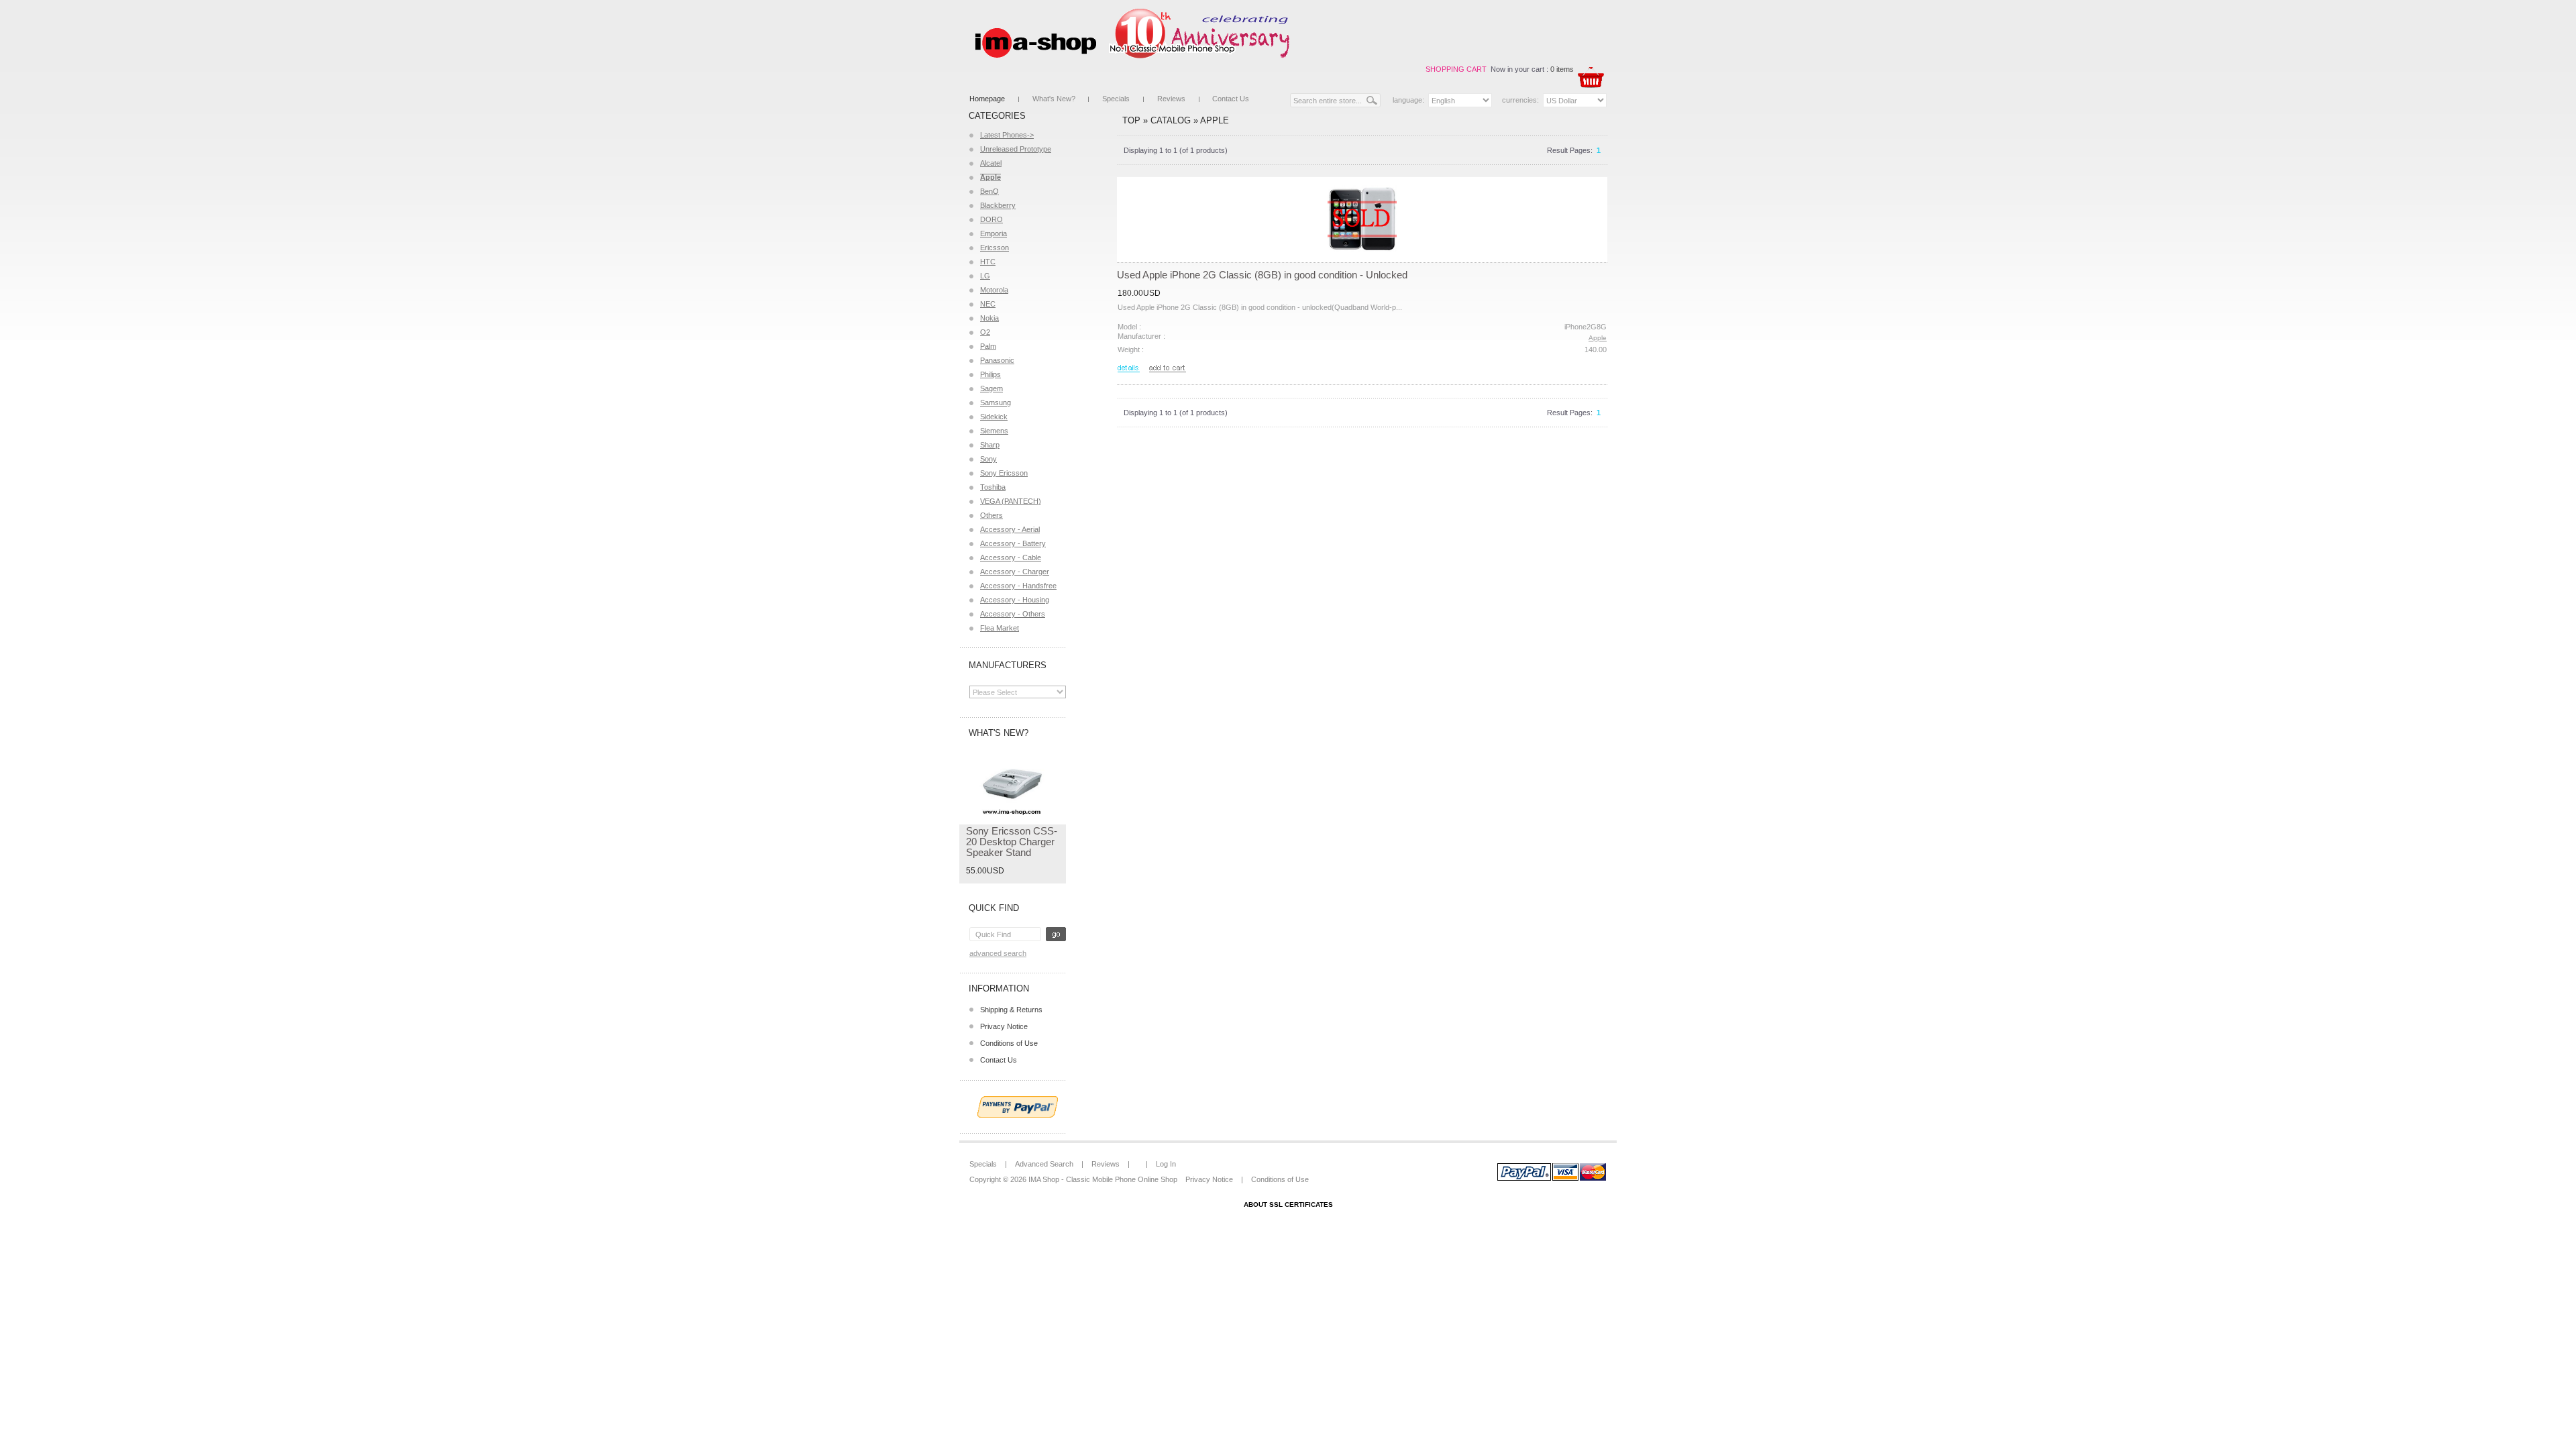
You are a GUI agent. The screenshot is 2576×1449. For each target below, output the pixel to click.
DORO (991, 219)
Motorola (994, 290)
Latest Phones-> (1007, 135)
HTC (988, 262)
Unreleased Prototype (1016, 149)
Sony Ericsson (1004, 473)
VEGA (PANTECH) (1011, 501)
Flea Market (1000, 628)
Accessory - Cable (1011, 557)
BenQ (989, 191)
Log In (1166, 1164)
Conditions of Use (1009, 1043)
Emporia (994, 233)
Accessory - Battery (1013, 543)
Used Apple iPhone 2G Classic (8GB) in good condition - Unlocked (1262, 275)
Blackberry (998, 205)
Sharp (990, 445)
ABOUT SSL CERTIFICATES (1288, 1204)
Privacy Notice (1004, 1026)
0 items (1562, 69)
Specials (1116, 99)
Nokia (989, 318)
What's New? (1054, 99)
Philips (990, 374)
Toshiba (993, 487)
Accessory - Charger (1015, 572)
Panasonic (997, 360)
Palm (988, 346)
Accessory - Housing (1015, 600)
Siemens (994, 431)
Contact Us (1231, 99)
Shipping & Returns (1011, 1010)
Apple (1215, 120)
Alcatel (991, 163)
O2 (985, 332)
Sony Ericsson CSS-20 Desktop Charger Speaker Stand (1012, 842)
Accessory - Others (1013, 614)
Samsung (996, 402)
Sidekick (994, 417)
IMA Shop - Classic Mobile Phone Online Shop (1103, 1179)
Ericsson (995, 248)
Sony (988, 459)
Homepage (987, 99)
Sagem (991, 388)
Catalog (1171, 120)
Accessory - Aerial (1010, 529)
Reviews (1171, 99)
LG (985, 276)
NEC (988, 304)
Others (991, 515)
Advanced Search (998, 953)
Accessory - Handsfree (1018, 586)
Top (1131, 120)
